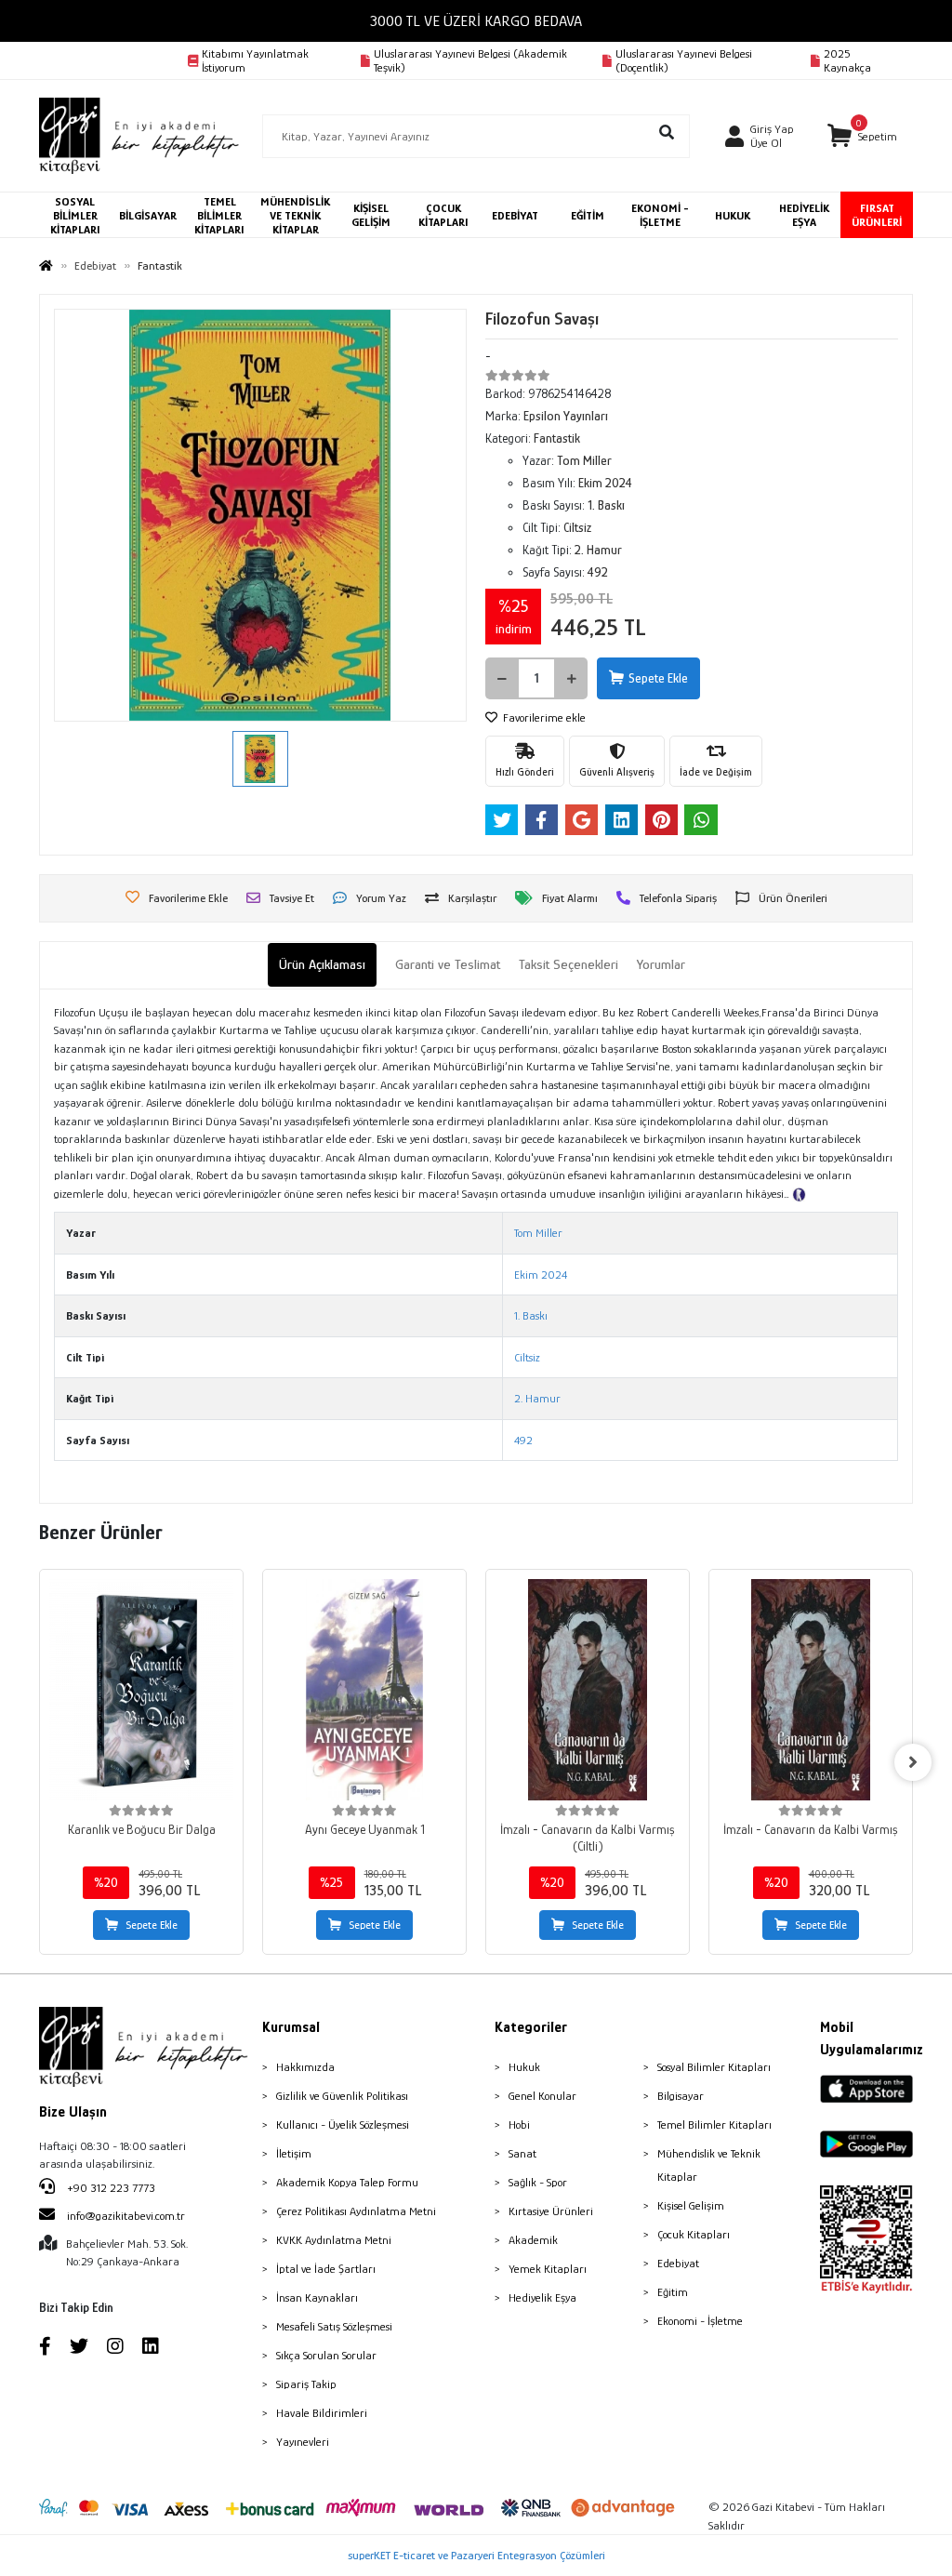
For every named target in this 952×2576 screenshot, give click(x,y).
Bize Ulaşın (73, 2112)
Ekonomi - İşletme (700, 2321)
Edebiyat (678, 2263)
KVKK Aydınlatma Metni (334, 2240)
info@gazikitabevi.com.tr (126, 2216)
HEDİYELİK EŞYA (804, 215)
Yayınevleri (303, 2442)
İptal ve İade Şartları (326, 2269)
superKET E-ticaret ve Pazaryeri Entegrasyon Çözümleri (476, 2555)
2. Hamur (537, 1398)
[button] (862, 136)
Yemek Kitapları (548, 2269)
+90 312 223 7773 (110, 2188)
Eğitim (673, 2292)
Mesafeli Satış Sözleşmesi (334, 2326)
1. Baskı (531, 1315)
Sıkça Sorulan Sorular (326, 2355)
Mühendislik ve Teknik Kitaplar (709, 2165)
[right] (913, 1762)
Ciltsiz (527, 1357)
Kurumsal (291, 2027)
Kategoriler (531, 2027)
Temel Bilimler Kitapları (714, 2125)
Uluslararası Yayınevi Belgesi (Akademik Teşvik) (470, 60)
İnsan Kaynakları (317, 2297)
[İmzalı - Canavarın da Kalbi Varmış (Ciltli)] (588, 1690)
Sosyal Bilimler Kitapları (714, 2067)
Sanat (522, 2153)
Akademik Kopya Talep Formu (347, 2182)
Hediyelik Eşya (542, 2297)
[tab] (322, 965)
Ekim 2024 (541, 1275)
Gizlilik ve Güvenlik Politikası (342, 2096)
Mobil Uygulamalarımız (866, 2038)
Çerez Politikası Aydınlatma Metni (356, 2211)
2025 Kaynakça (847, 60)
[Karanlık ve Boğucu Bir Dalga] (141, 1690)
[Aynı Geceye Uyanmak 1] (364, 1690)
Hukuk (524, 2067)
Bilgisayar (681, 2096)
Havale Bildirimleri (322, 2413)
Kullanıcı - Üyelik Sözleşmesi (343, 2125)
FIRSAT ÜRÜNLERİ (877, 215)
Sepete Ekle (658, 678)
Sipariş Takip (306, 2384)
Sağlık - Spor (538, 2182)
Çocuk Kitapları (694, 2234)
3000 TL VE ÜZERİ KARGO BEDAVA (476, 21)
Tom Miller (538, 1233)
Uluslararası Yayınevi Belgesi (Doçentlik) (684, 60)
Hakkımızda (305, 2067)
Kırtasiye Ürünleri (551, 2211)
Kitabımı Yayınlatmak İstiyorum (255, 60)
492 (523, 1440)
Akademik (533, 2240)
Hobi (519, 2125)
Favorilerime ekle (543, 717)
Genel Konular (542, 2096)
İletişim (294, 2153)
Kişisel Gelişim (691, 2205)
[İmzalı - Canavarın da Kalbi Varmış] (811, 1690)
